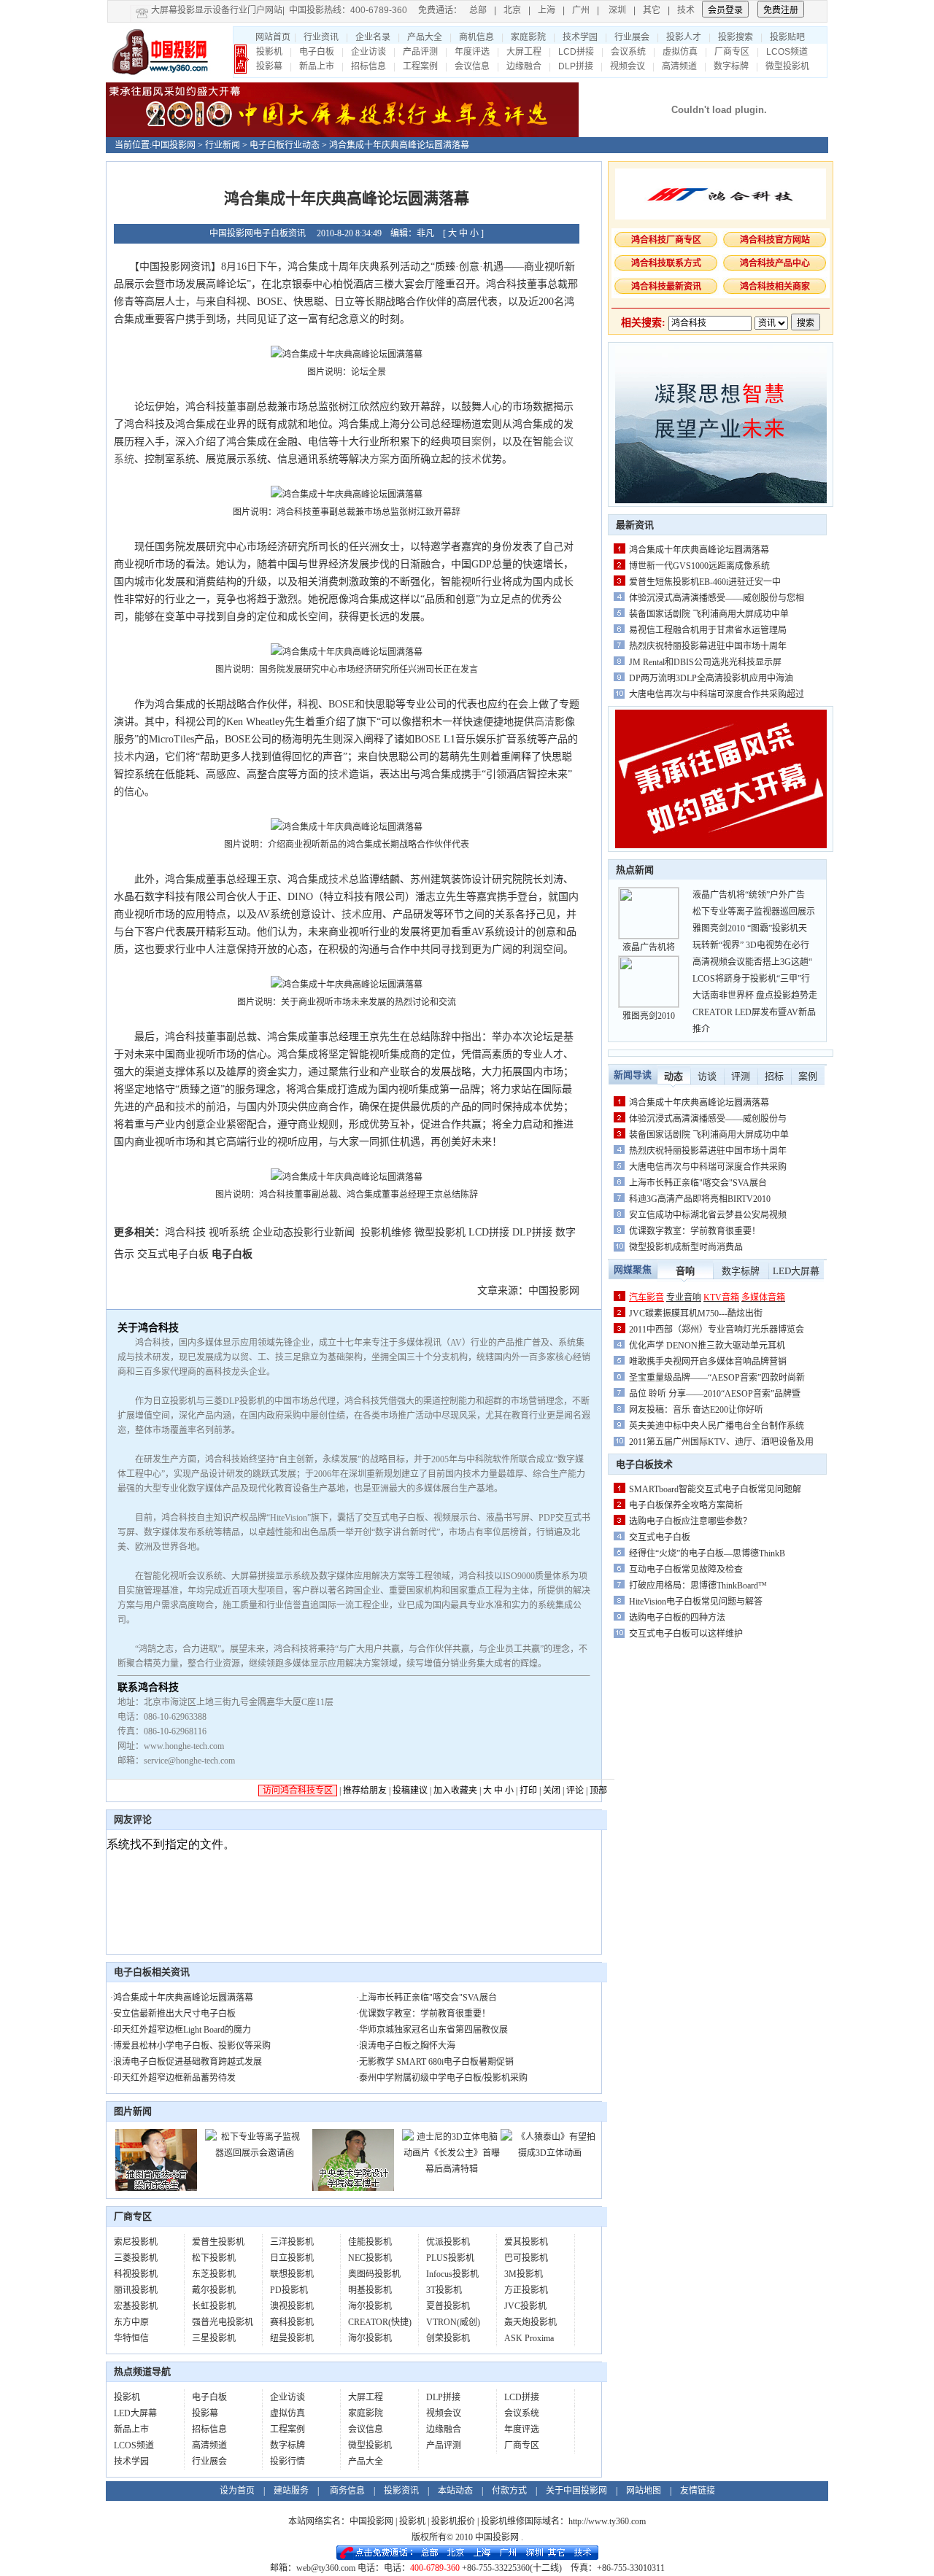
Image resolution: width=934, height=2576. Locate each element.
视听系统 (229, 1232)
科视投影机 (136, 2274)
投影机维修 (386, 1232)
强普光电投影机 (223, 2322)
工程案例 (420, 66)
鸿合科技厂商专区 (666, 240)
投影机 (269, 52)
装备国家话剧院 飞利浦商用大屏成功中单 (709, 614)
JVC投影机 (525, 2306)
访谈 (707, 1076)
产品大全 (425, 37)
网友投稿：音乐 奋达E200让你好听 (696, 1410)
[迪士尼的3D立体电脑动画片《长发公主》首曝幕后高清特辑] (451, 2169)
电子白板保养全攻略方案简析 (686, 1505)
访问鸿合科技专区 (298, 1791)
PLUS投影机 (450, 2258)
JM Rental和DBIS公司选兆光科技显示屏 (705, 662)
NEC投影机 (370, 2258)
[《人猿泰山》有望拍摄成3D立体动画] (550, 2153)
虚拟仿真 (680, 52)
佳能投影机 (370, 2242)
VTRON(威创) (453, 2322)
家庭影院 (528, 37)
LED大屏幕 (135, 2413)
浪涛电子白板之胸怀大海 (407, 2046)
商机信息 (476, 37)
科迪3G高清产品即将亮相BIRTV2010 (700, 1199)
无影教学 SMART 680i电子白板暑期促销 (436, 2062)
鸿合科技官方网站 (775, 240)
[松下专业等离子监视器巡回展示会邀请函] (254, 2153)
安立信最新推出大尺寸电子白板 (174, 2014)
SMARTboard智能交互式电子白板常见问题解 (715, 1489)
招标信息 (368, 66)
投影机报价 (453, 2521)
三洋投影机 (292, 2242)
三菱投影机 (136, 2258)
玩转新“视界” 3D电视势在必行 (751, 945)
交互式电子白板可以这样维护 (686, 1634)
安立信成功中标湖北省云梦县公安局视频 (708, 1215)
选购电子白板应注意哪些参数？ (690, 1521)
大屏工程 (524, 52)
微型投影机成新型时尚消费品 (686, 1247)
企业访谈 (368, 52)
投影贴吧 (787, 37)
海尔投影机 (370, 2306)
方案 (379, 459)
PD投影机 (289, 2290)
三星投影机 (214, 2338)
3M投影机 (524, 2274)
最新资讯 (635, 525)
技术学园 (580, 37)
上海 (547, 10)
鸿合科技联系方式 (666, 263)
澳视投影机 (292, 2306)
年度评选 (472, 52)
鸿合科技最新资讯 (666, 287)
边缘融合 (524, 66)
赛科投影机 (292, 2322)
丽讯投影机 (136, 2290)
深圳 (617, 10)
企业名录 (373, 37)
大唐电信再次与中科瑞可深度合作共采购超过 (717, 694)
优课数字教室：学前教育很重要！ (425, 2014)
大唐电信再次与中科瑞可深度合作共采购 (708, 1167)
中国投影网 (174, 145)
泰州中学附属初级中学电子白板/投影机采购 (443, 2078)
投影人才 (684, 37)
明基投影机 (370, 2290)
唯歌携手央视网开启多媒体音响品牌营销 (708, 1362)
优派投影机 (448, 2242)
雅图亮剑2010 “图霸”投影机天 (750, 928)
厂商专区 (732, 52)
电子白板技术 (644, 1464)
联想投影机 (292, 2274)
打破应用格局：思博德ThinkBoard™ (699, 1586)
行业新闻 (223, 145)
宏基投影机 (136, 2306)
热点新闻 (635, 870)
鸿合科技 (185, 1232)
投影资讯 (401, 2491)
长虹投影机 (214, 2306)
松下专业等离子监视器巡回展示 (754, 912)
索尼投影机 (136, 2242)
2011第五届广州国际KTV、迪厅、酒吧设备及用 (721, 1442)
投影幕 (269, 66)
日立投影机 (292, 2258)
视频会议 (628, 66)
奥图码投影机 (374, 2274)
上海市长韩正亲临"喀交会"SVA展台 (428, 1998)
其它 (652, 10)
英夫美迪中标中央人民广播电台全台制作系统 (717, 1426)
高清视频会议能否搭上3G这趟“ (752, 962)
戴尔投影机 (214, 2290)
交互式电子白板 (173, 1254)
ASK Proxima (529, 2338)
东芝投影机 (214, 2274)
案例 (482, 442)
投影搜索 (736, 37)
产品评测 (420, 52)
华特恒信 (131, 2338)
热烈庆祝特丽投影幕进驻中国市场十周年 (708, 646)
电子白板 (317, 52)
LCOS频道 (787, 52)
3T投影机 (444, 2290)
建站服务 (291, 2491)
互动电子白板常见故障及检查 (686, 1570)
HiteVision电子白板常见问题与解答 (696, 1602)
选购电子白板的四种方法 (677, 1618)
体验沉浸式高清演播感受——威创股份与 (708, 1119)
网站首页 (273, 37)
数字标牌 (731, 66)
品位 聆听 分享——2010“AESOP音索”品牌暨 (715, 1394)
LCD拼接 (576, 52)
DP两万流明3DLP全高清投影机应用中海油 (711, 678)
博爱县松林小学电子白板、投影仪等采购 (192, 2046)
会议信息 (472, 66)
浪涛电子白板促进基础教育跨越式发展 (188, 2062)
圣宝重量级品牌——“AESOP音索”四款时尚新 (717, 1378)
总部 (478, 10)
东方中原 (131, 2322)
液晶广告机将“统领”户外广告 (749, 895)
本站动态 (455, 2491)
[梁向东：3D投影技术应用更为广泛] (156, 2188)
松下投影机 (214, 2258)
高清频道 (679, 66)
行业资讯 (321, 37)
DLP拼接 (576, 66)
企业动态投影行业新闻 (304, 1232)
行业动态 (302, 145)
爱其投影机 (526, 2242)
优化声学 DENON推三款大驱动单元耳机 (707, 1346)
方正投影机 (526, 2290)
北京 (512, 10)
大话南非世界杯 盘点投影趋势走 (755, 996)
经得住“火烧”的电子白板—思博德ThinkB (707, 1553)
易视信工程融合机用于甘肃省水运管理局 (708, 630)
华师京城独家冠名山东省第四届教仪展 (433, 2030)
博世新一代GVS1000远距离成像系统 (699, 566)
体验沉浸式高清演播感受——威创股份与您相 (717, 598)
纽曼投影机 (292, 2338)
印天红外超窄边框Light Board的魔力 (182, 2030)
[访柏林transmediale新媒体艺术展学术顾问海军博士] (353, 2188)
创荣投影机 (448, 2338)
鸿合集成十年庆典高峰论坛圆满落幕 (183, 1998)
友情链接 (698, 2491)
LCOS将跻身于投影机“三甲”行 (751, 979)
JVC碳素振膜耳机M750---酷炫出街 (696, 1314)
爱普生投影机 (218, 2242)
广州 (581, 10)
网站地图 (644, 2491)
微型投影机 (787, 66)
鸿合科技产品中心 (775, 263)
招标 (774, 1076)
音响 (685, 1271)
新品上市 (317, 66)
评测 (741, 1076)
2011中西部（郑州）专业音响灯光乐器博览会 (717, 1330)
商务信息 (347, 2491)
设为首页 (237, 2491)
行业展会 (632, 37)
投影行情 (287, 2461)
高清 (544, 722)
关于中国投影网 (576, 2491)
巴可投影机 (526, 2258)
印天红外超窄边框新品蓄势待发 (174, 2078)
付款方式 (509, 2491)
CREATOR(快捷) (380, 2322)
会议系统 (628, 52)
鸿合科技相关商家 (775, 287)
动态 (674, 1076)
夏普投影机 (448, 2306)
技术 (686, 10)
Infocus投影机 (452, 2274)
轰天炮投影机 (530, 2322)
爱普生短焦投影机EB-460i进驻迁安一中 (705, 582)
